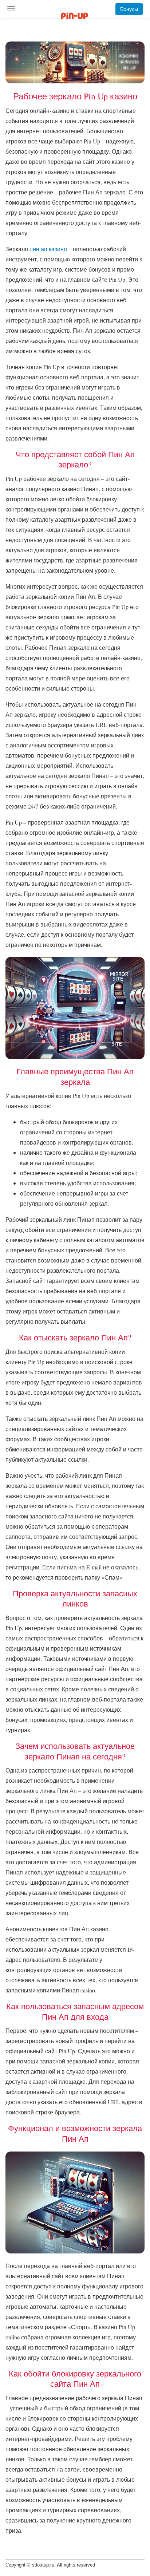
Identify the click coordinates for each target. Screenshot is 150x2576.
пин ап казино (48, 249)
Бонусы (129, 9)
